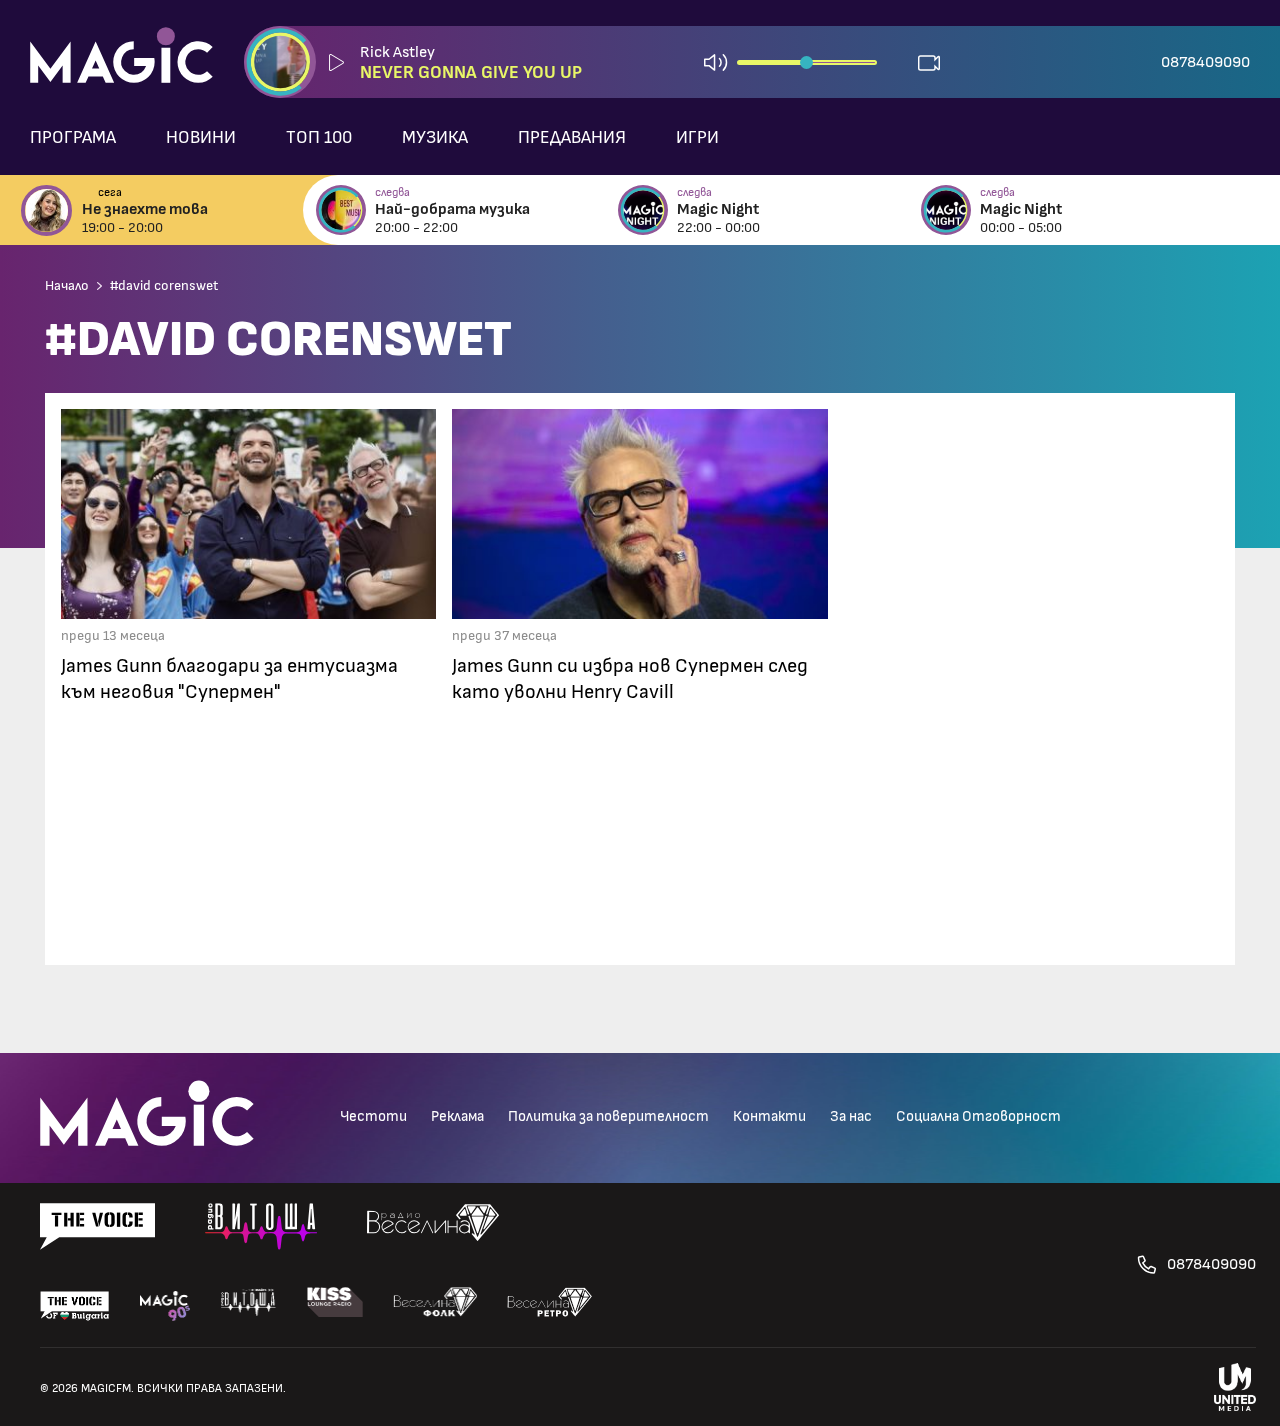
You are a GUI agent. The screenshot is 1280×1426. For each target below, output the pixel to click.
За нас (851, 1116)
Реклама (457, 1116)
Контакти (769, 1116)
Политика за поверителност (608, 1116)
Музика (435, 138)
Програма (73, 138)
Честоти (373, 1116)
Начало (67, 286)
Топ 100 (319, 138)
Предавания (572, 138)
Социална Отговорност (978, 1116)
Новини (201, 138)
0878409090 (1205, 62)
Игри (697, 138)
